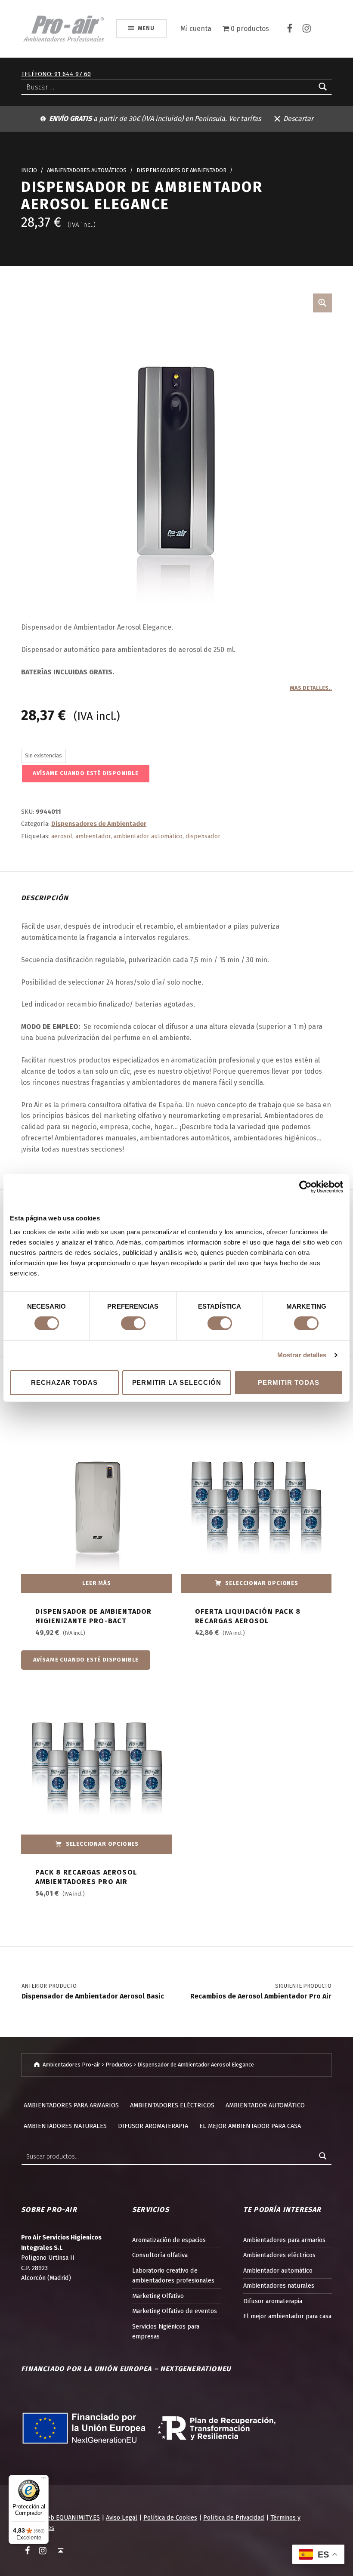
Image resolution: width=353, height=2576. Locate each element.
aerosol (62, 836)
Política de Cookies (170, 2517)
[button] (322, 303)
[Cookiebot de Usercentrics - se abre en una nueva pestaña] (305, 1187)
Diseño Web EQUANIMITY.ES (60, 2517)
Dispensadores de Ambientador (181, 170)
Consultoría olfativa (160, 2255)
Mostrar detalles (302, 1355)
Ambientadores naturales (65, 2126)
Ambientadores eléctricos (172, 2105)
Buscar (323, 2156)
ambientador (93, 836)
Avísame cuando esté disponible (86, 773)
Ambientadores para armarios (71, 2105)
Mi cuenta (196, 29)
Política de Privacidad (234, 2517)
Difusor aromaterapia (153, 2126)
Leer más (97, 1583)
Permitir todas (288, 1382)
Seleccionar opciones (262, 1583)
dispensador (203, 836)
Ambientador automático (265, 2105)
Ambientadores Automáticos (87, 170)
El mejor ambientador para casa (250, 2126)
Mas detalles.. (311, 688)
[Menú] (43, 2480)
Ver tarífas (245, 119)
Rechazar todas (64, 1382)
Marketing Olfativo (158, 2296)
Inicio (29, 170)
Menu (146, 28)
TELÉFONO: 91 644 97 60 (56, 74)
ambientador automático (148, 836)
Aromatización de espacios (169, 2240)
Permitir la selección (177, 1382)
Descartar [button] (298, 119)
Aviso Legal (122, 2517)
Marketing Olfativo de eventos (175, 2311)
